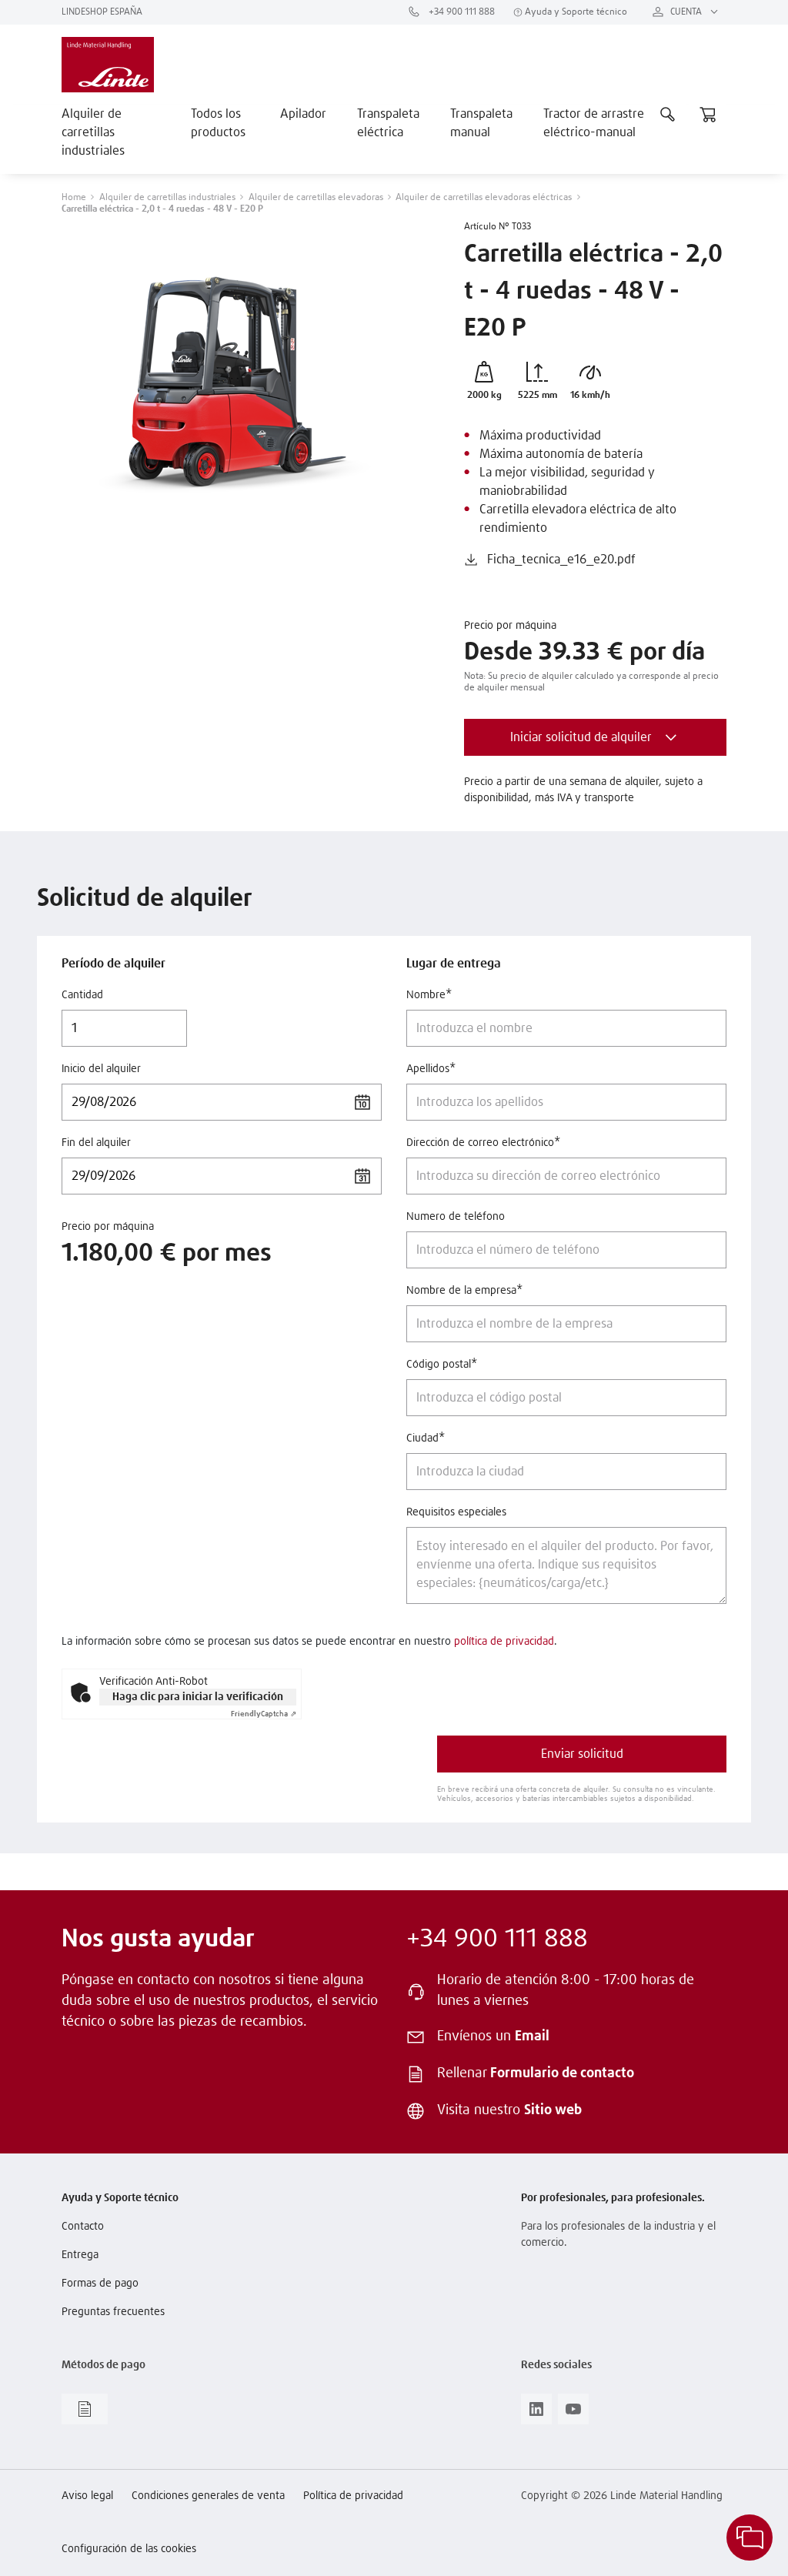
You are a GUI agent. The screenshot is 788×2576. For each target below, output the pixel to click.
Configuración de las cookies (129, 2549)
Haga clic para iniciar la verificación (198, 1697)
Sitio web (553, 2110)
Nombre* (429, 995)
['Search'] (668, 114)
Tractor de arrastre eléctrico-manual (594, 123)
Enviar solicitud (582, 1754)
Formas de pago (100, 2284)
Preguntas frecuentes (113, 2312)
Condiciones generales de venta (208, 2496)
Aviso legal (87, 2496)
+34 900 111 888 (461, 12)
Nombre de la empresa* (464, 1291)
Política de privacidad (353, 2496)
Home (74, 198)
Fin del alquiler (96, 1143)
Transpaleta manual (481, 123)
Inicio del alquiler (101, 1069)
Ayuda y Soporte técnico (575, 12)
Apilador (303, 114)
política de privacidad (504, 1642)
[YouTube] (573, 2414)
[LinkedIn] (536, 2414)
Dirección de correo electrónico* (483, 1143)
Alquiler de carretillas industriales (93, 132)
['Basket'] (708, 114)
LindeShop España (102, 12)
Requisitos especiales (456, 1512)
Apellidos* (431, 1069)
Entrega (80, 2255)
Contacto (83, 2227)
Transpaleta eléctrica (388, 123)
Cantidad (82, 995)
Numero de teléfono (456, 1217)
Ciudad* (426, 1438)
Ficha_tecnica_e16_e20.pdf (561, 560)
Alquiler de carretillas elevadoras (316, 198)
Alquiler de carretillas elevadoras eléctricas (484, 198)
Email (532, 2036)
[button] (471, 560)
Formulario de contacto (562, 2073)
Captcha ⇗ (264, 1714)
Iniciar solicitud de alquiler (581, 737)
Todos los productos (218, 123)
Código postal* (442, 1365)
